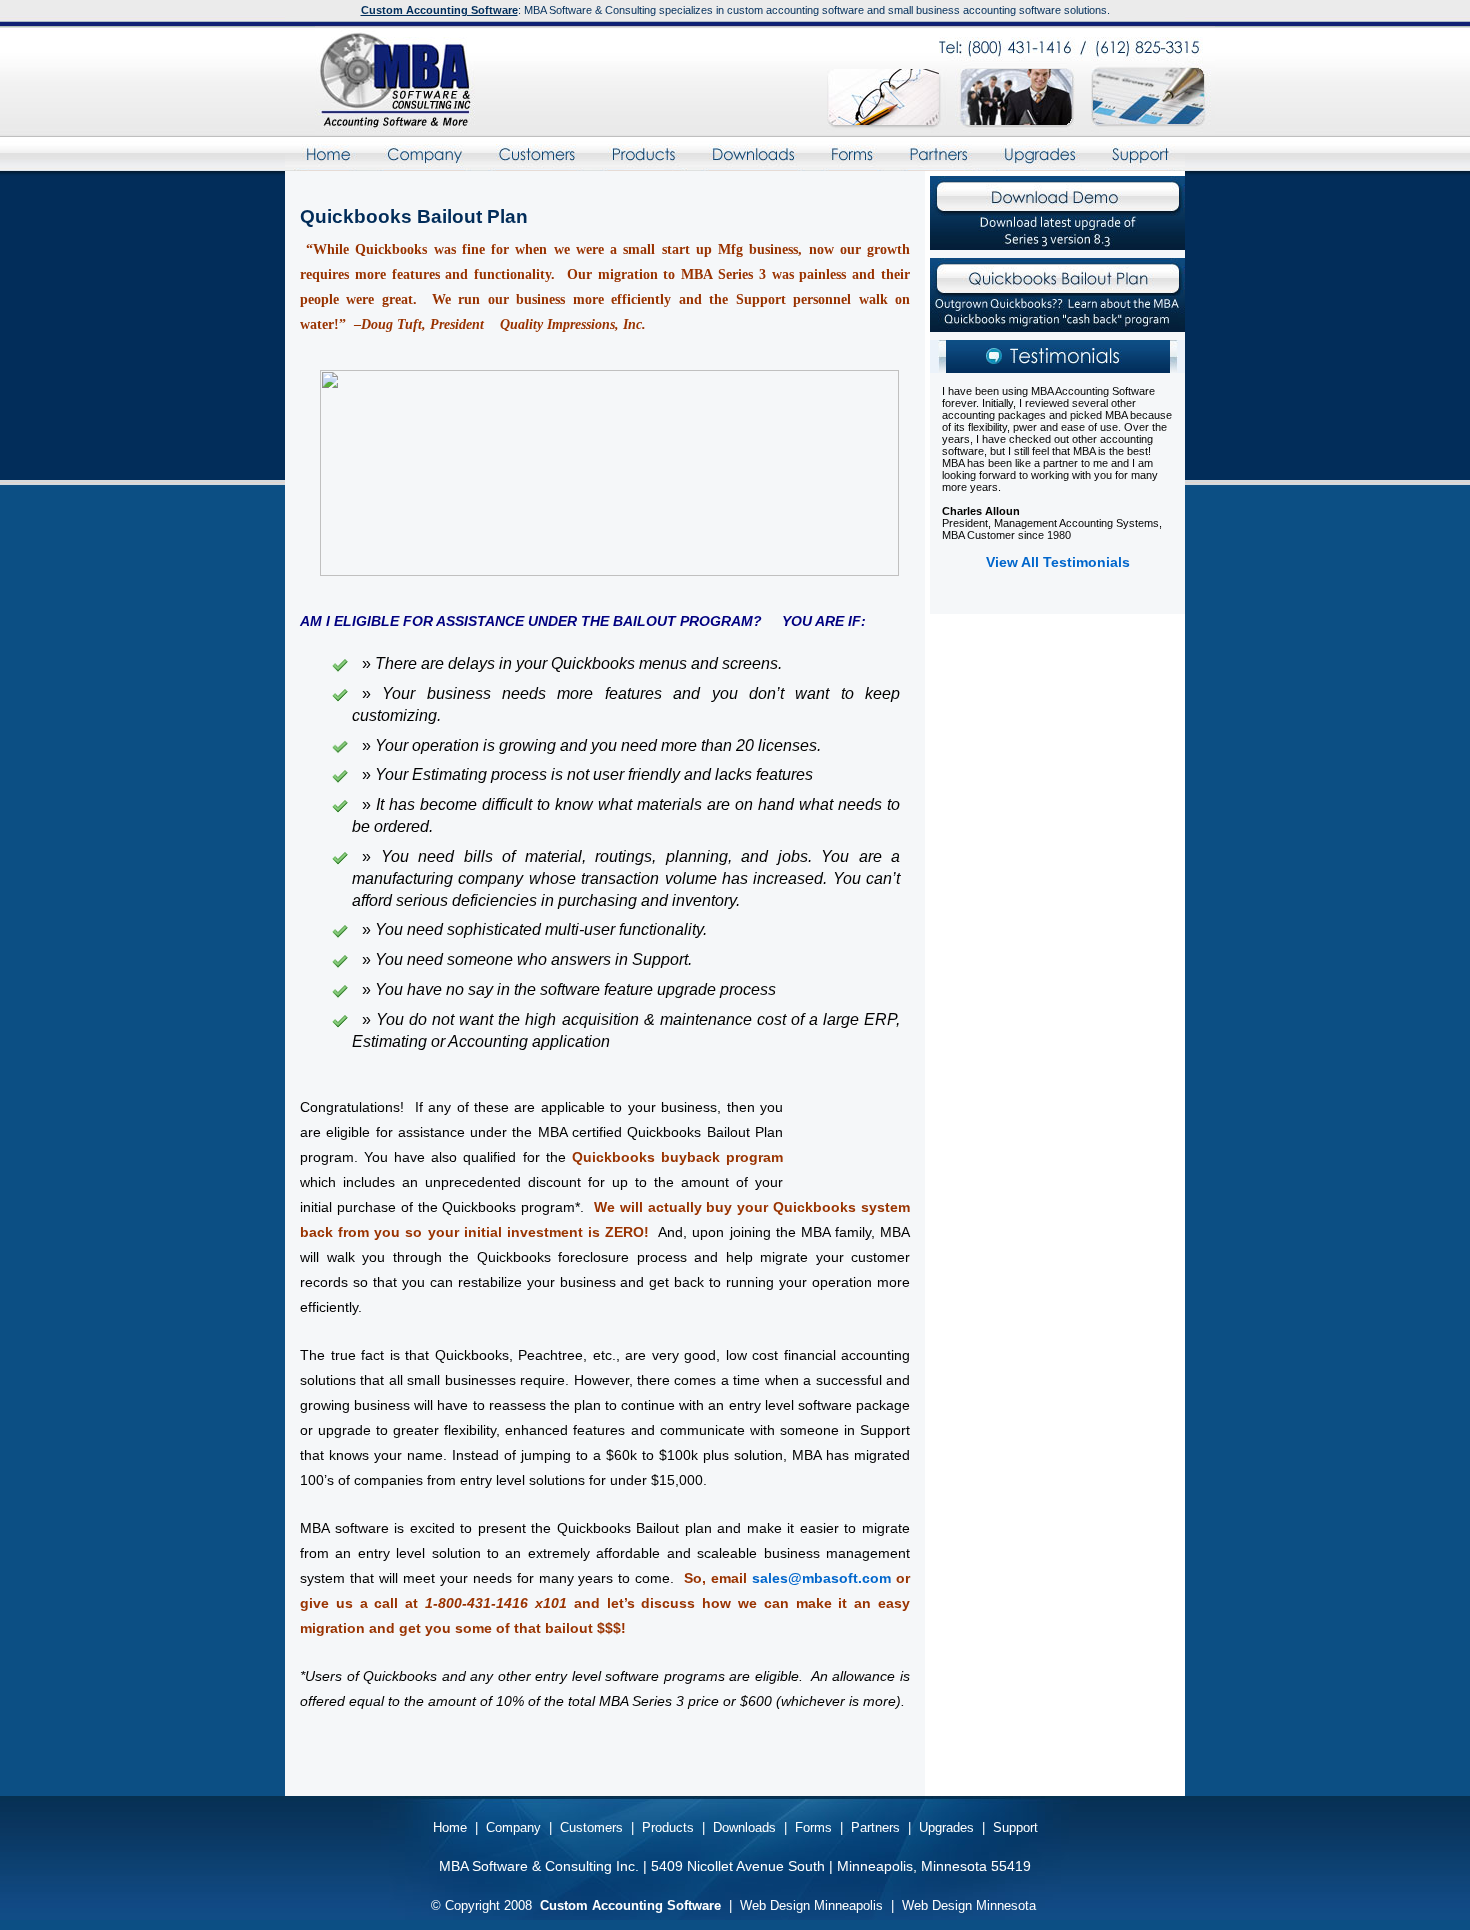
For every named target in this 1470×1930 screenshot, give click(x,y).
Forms (852, 153)
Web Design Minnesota (969, 1905)
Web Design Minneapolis (811, 1905)
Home (326, 153)
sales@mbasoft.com (821, 1578)
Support (1140, 153)
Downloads (753, 153)
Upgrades (1039, 153)
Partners (938, 153)
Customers (536, 153)
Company (424, 153)
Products (642, 153)
